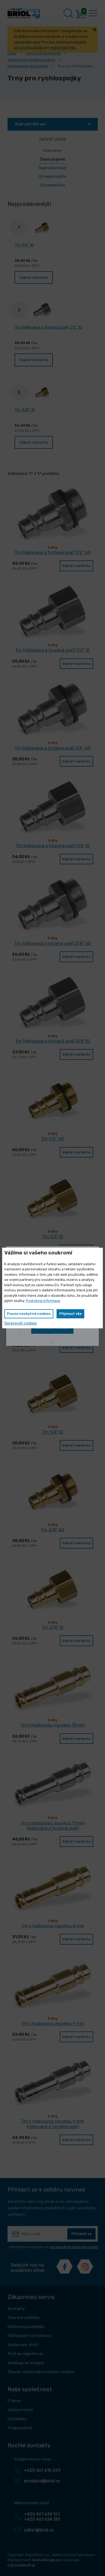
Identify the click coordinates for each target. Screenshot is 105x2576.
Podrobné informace (43, 1301)
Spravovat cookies (21, 1323)
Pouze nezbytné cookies (29, 1314)
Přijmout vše (70, 1314)
